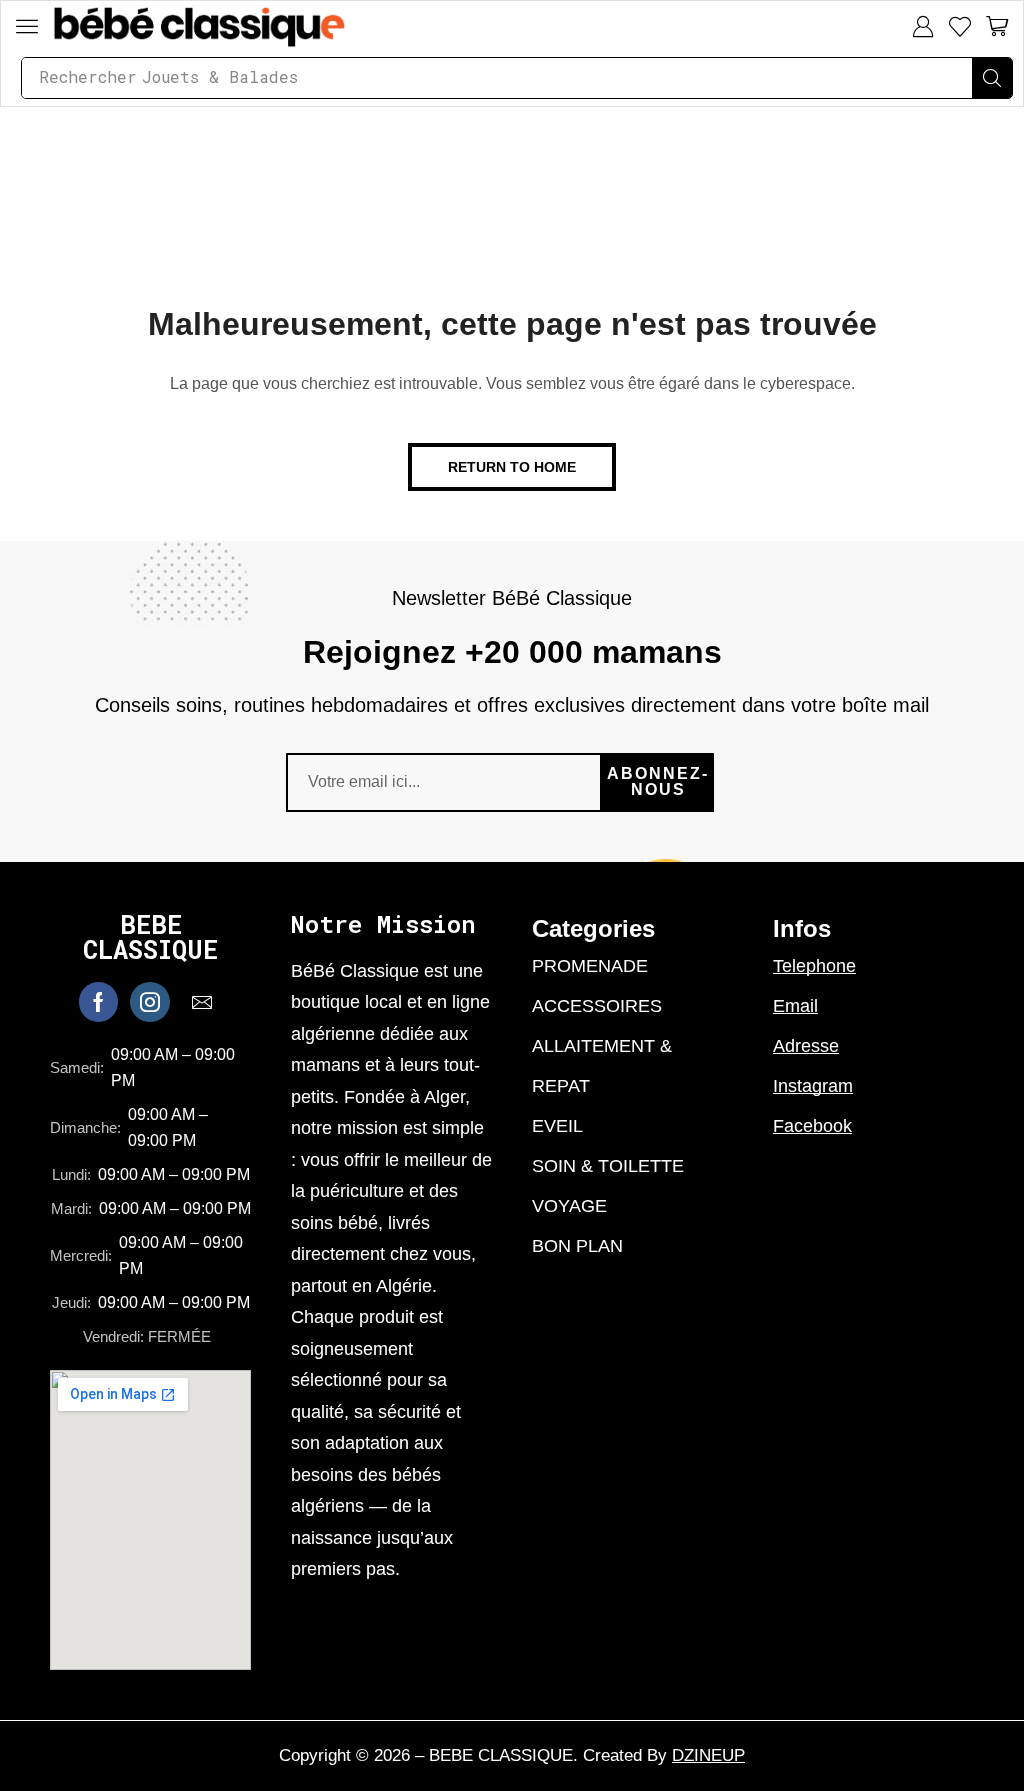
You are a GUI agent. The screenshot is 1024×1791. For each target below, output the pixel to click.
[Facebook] (98, 1002)
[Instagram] (150, 1002)
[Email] (202, 1002)
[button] (27, 26)
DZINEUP (708, 1755)
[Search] (992, 78)
